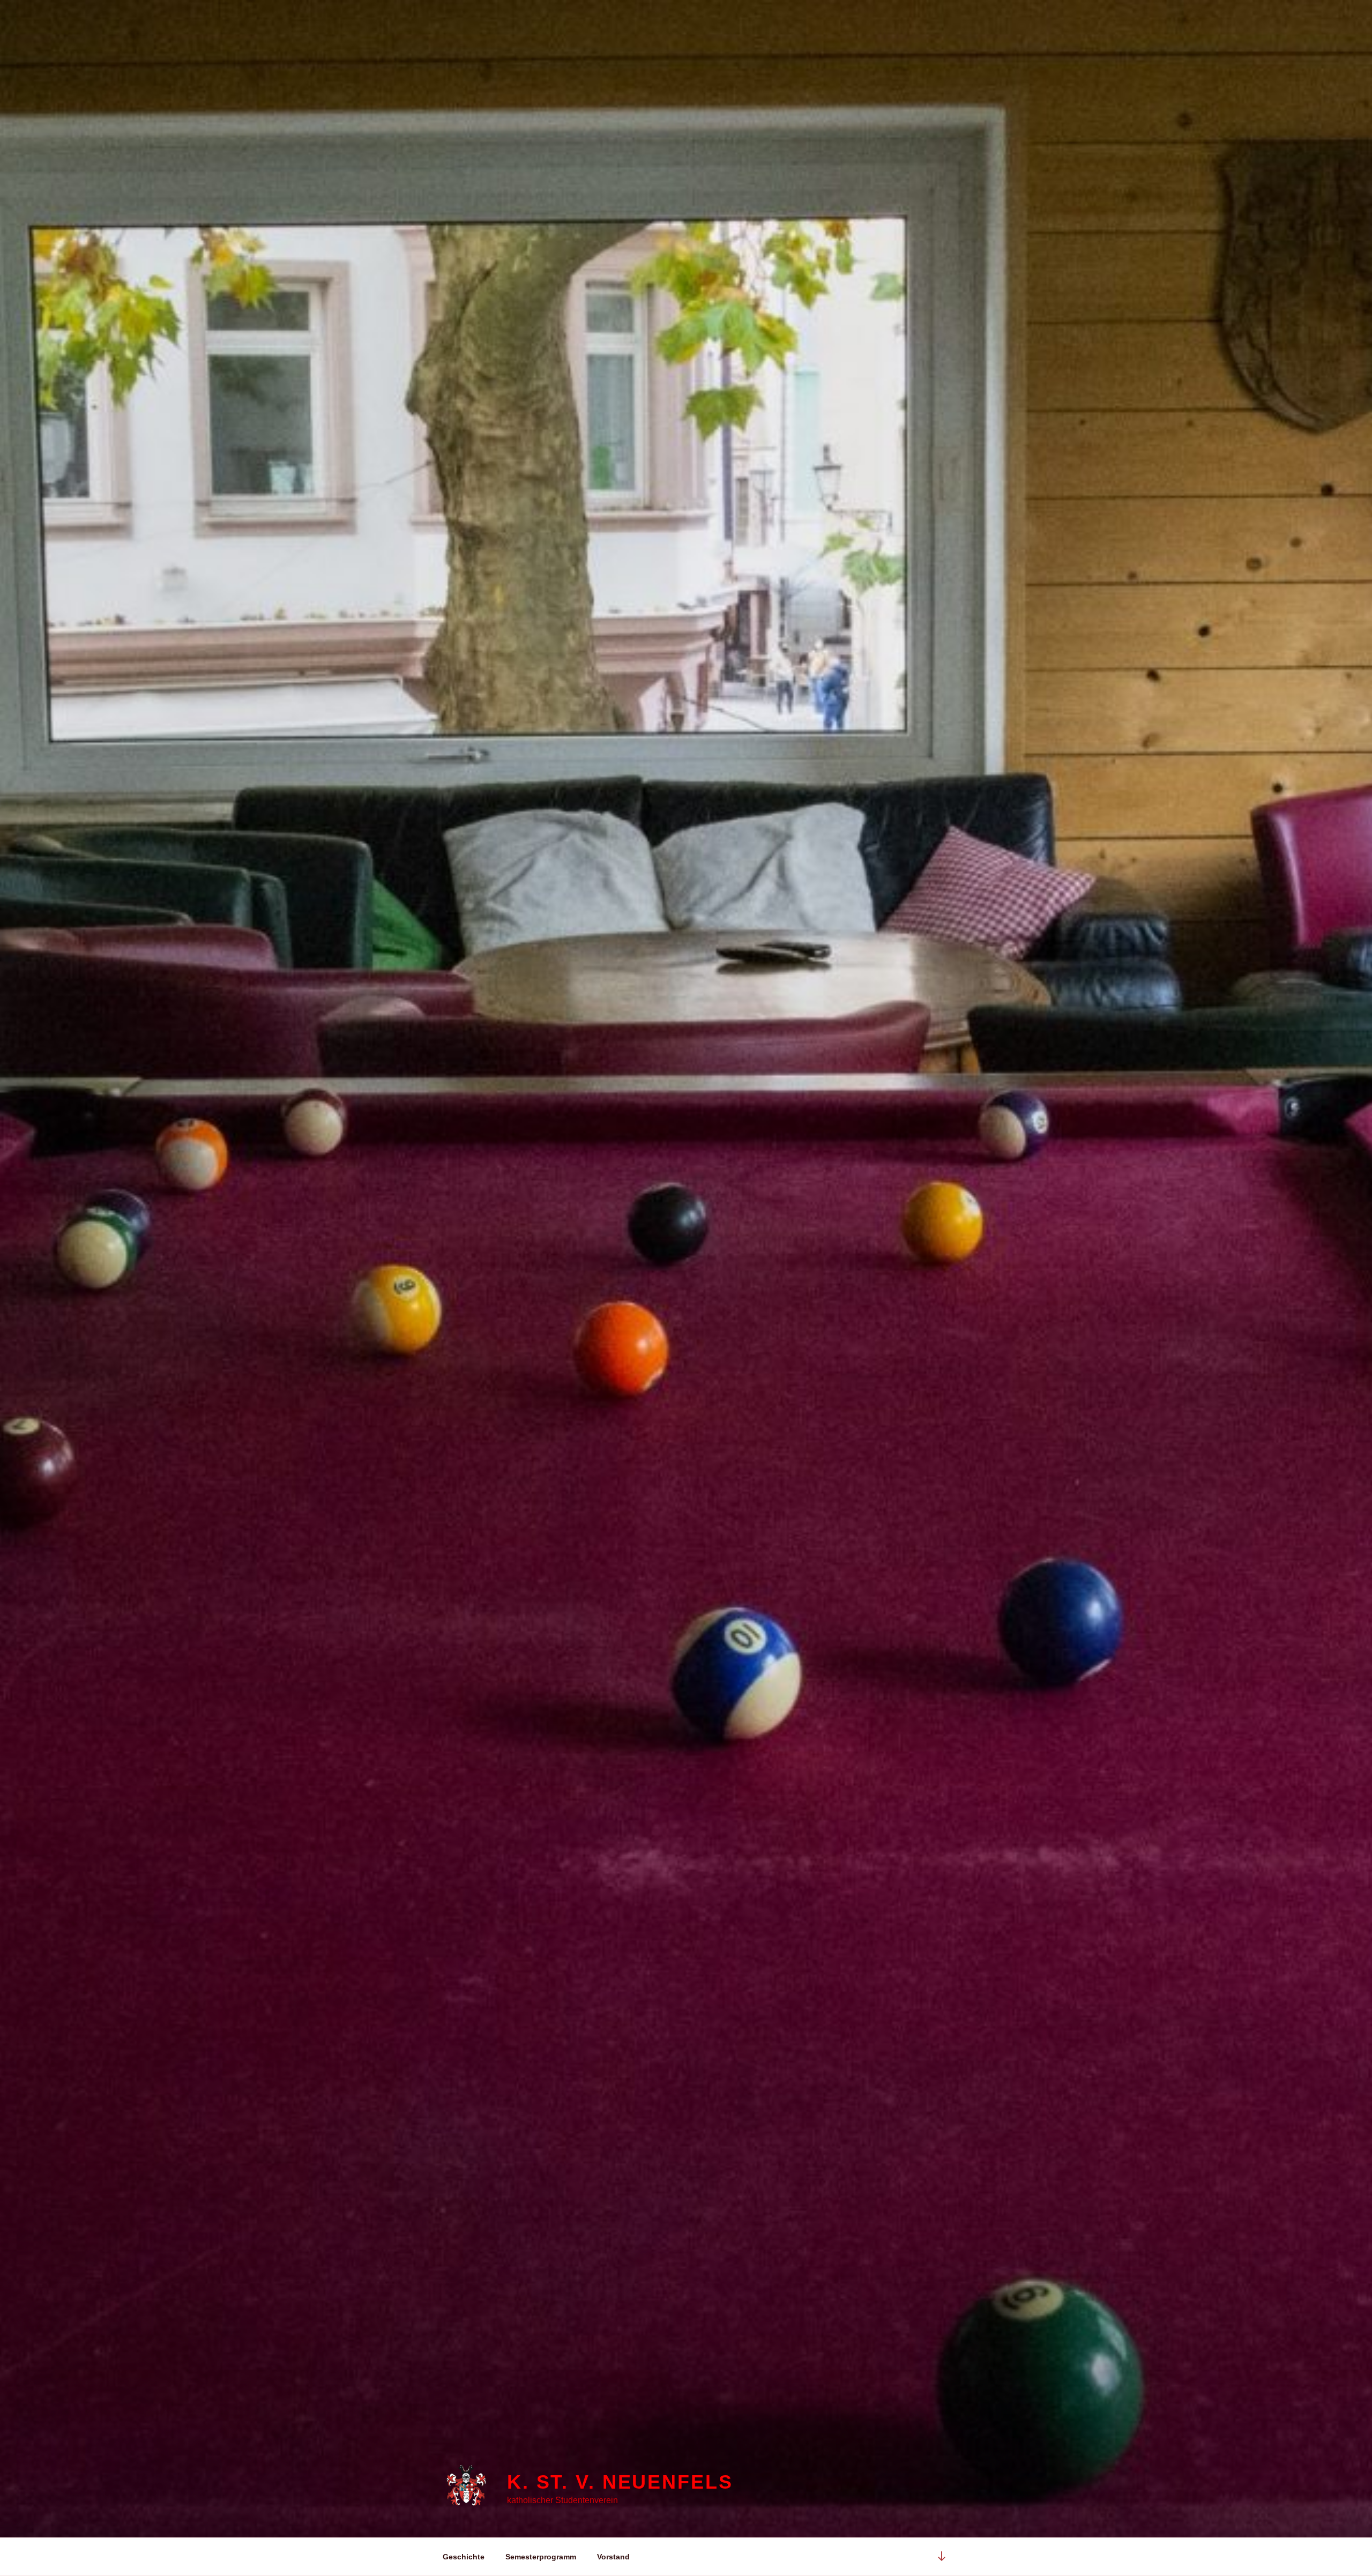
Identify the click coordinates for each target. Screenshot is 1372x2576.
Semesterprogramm (541, 2557)
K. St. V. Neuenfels (620, 2482)
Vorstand (613, 2557)
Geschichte (464, 2557)
